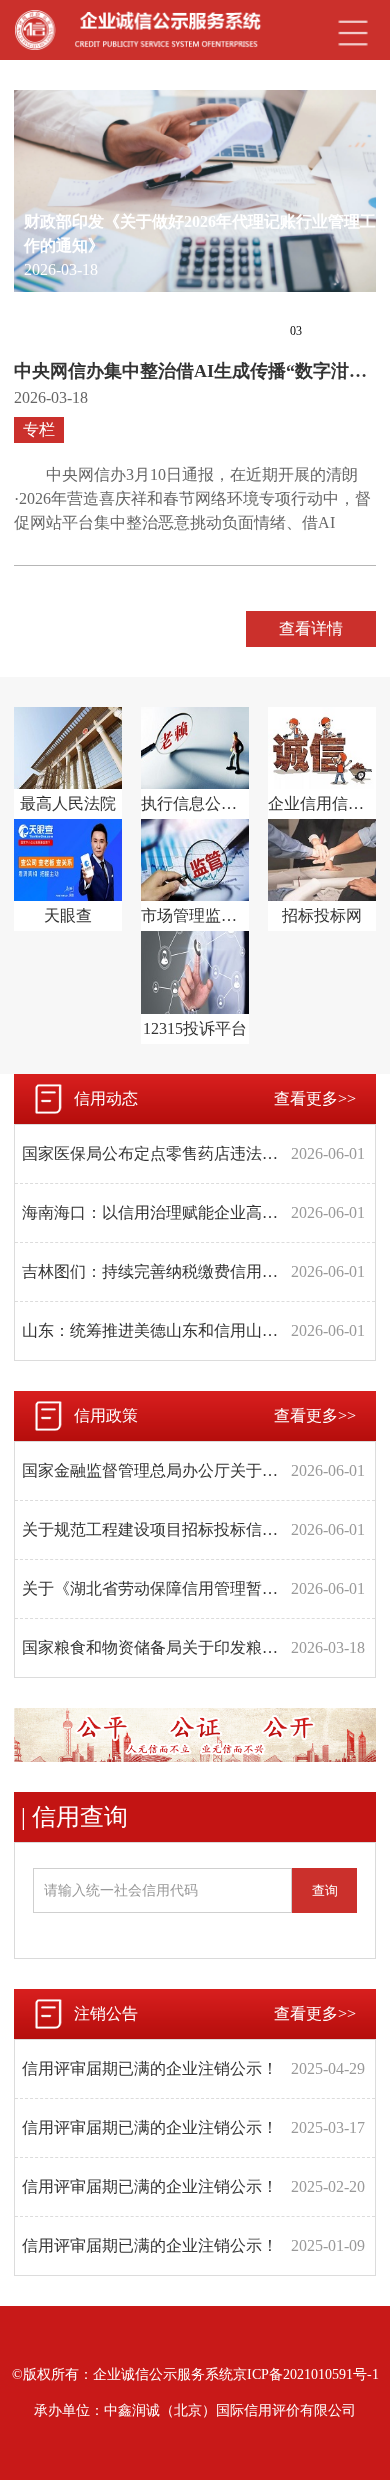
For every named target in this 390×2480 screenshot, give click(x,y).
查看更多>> (315, 1098)
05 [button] (352, 331)
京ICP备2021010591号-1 (306, 2374)
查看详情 (311, 628)
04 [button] (324, 331)
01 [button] (240, 331)
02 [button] (268, 331)
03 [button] (296, 331)
